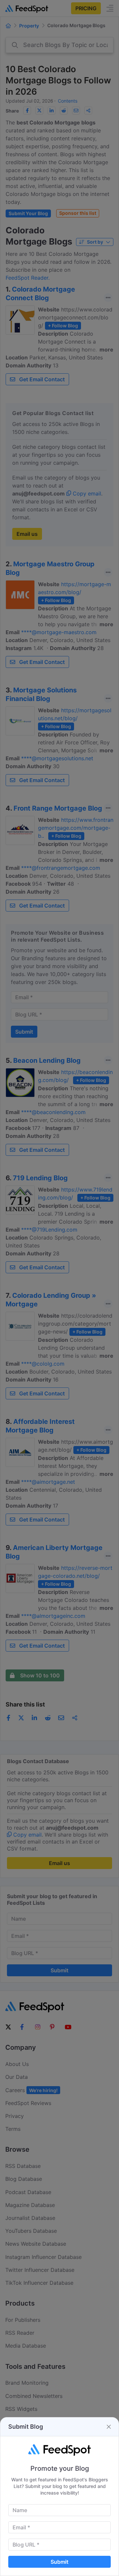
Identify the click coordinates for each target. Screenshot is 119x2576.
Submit (59, 2562)
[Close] (109, 2427)
